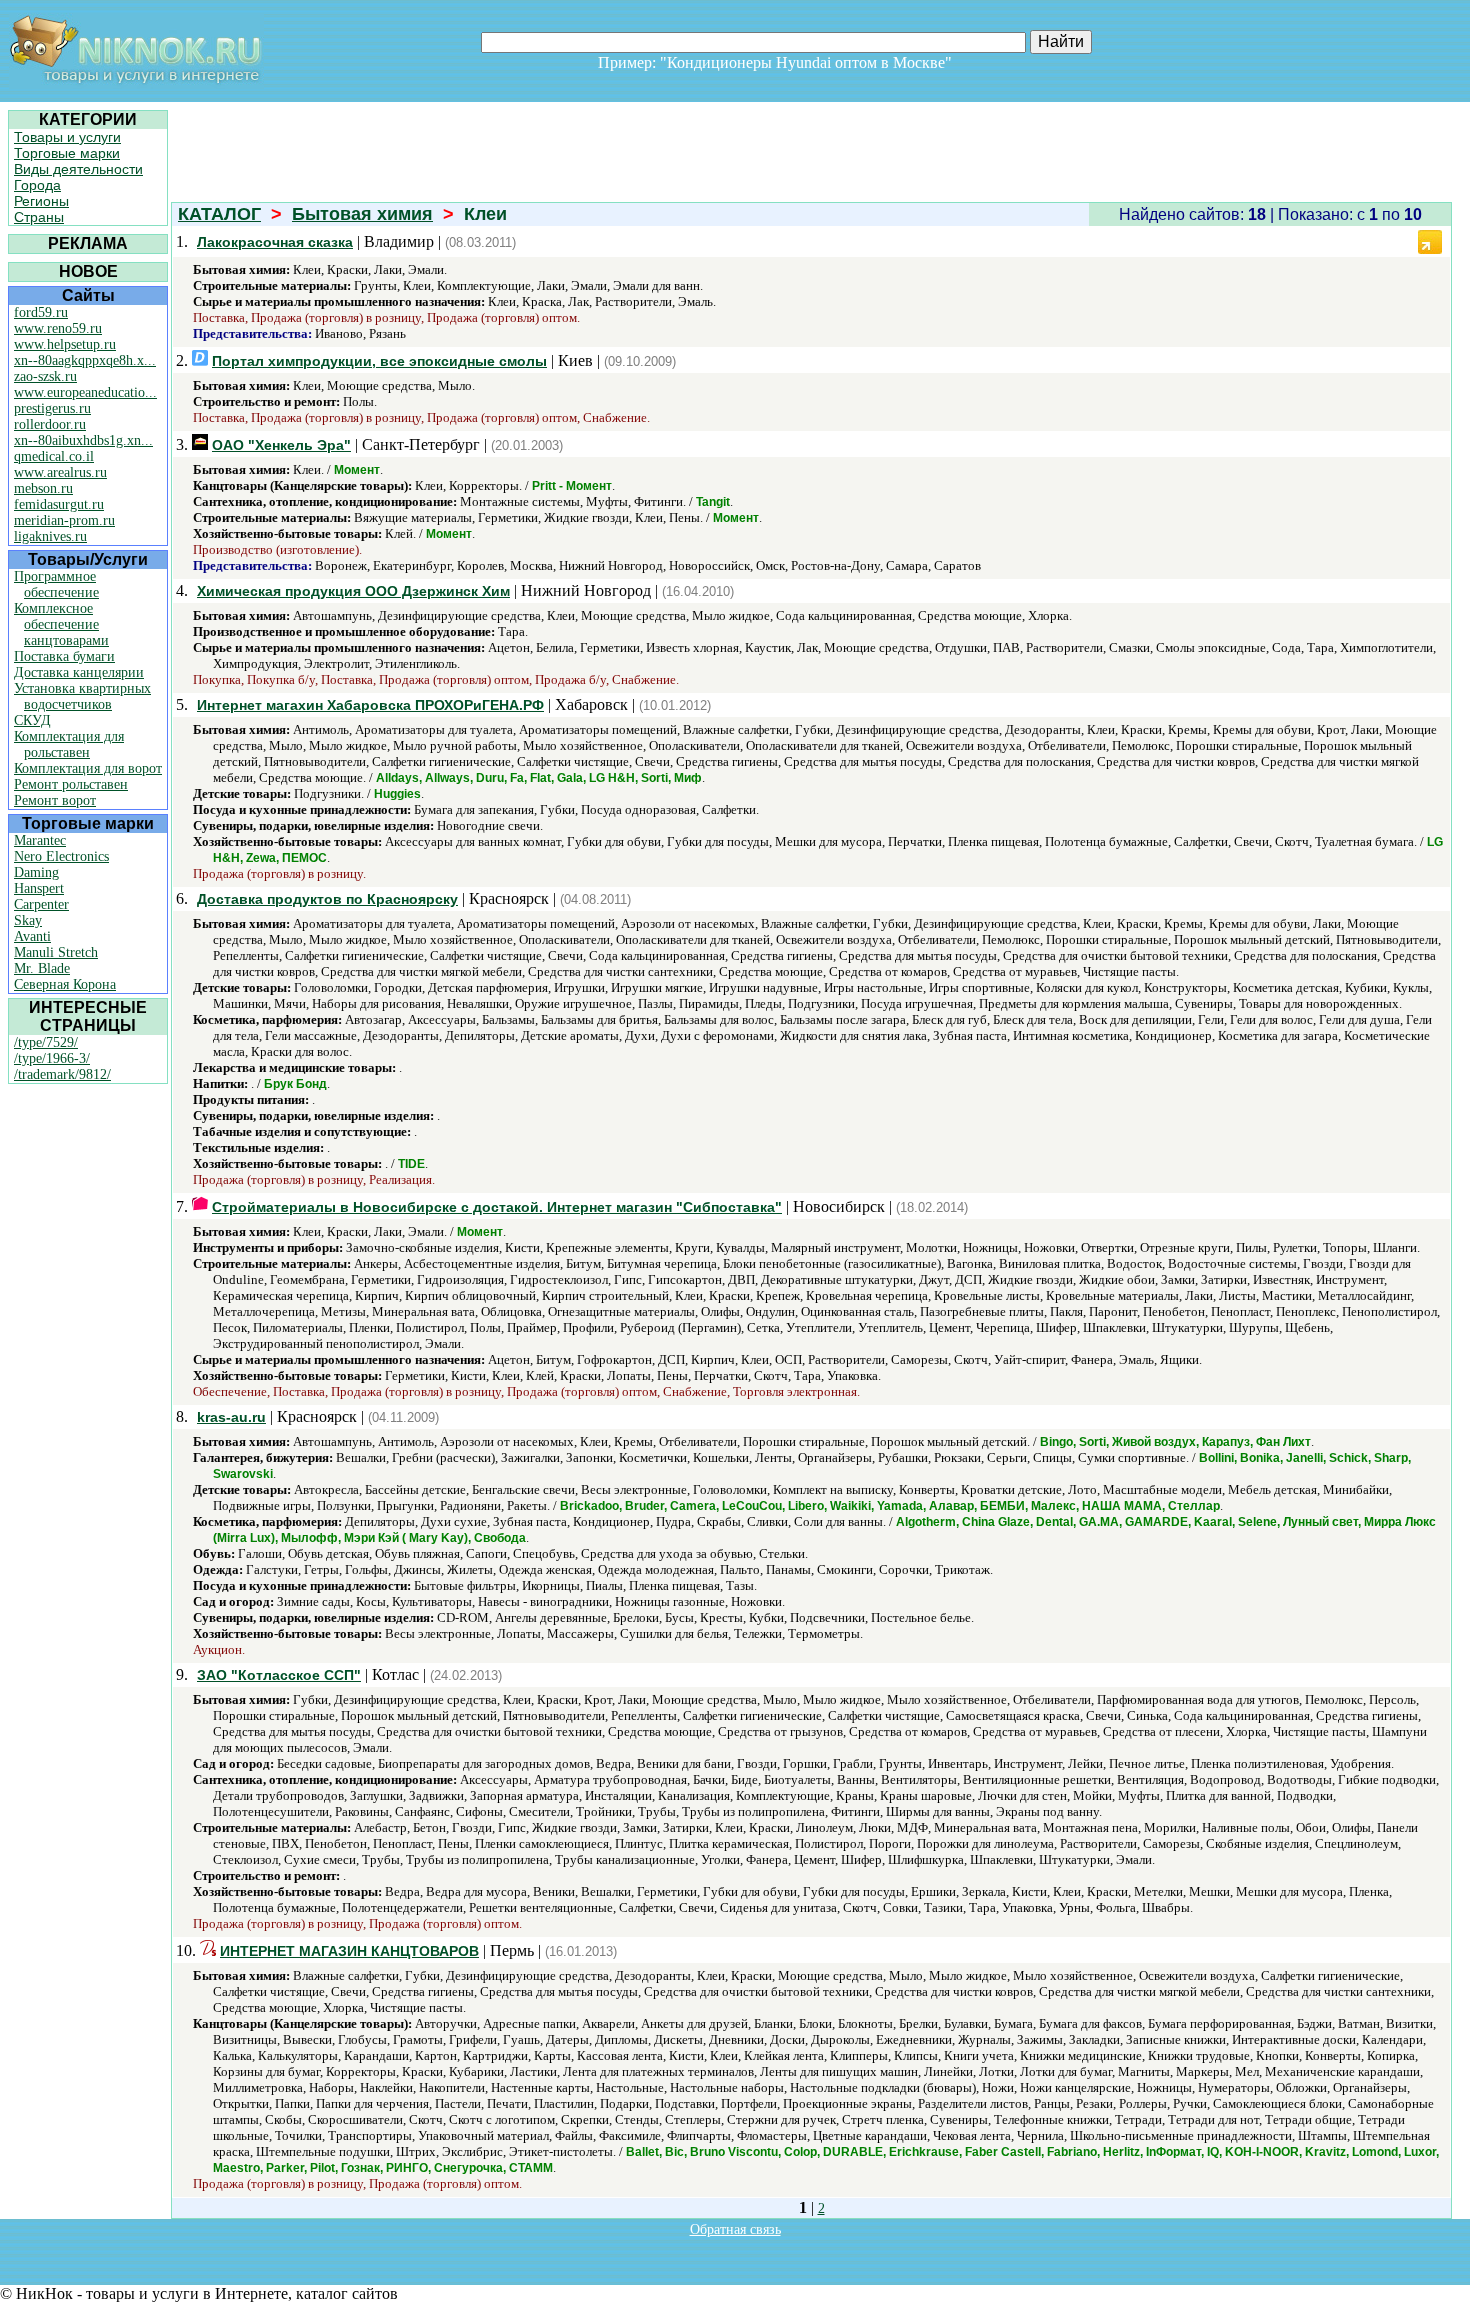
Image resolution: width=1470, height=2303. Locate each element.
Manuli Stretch (56, 952)
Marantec (40, 840)
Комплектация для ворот (88, 768)
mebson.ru (43, 488)
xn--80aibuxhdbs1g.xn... (83, 440)
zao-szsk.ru (45, 376)
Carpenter (41, 904)
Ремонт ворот (55, 800)
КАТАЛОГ (219, 214)
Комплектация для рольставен (69, 744)
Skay (28, 920)
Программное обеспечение (56, 584)
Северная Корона (65, 984)
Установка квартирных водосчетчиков (82, 696)
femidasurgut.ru (59, 504)
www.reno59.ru (58, 328)
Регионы (41, 201)
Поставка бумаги (64, 656)
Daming (36, 872)
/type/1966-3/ (52, 1058)
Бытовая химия (362, 214)
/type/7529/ (46, 1042)
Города (37, 185)
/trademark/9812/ (62, 1074)
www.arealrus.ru (60, 472)
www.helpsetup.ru (65, 344)
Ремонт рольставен (71, 784)
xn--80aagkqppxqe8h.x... (85, 360)
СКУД (32, 720)
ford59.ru (41, 312)
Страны (39, 217)
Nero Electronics (61, 856)
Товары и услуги (67, 137)
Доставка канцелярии (79, 672)
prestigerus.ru (52, 408)
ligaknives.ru (50, 536)
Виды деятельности (78, 169)
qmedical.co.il (54, 456)
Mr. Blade (42, 968)
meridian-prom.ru (64, 520)
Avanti (32, 936)
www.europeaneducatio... (85, 392)
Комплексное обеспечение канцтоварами (61, 624)
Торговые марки (67, 153)
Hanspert (39, 888)
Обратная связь (735, 2229)
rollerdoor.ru (50, 424)
